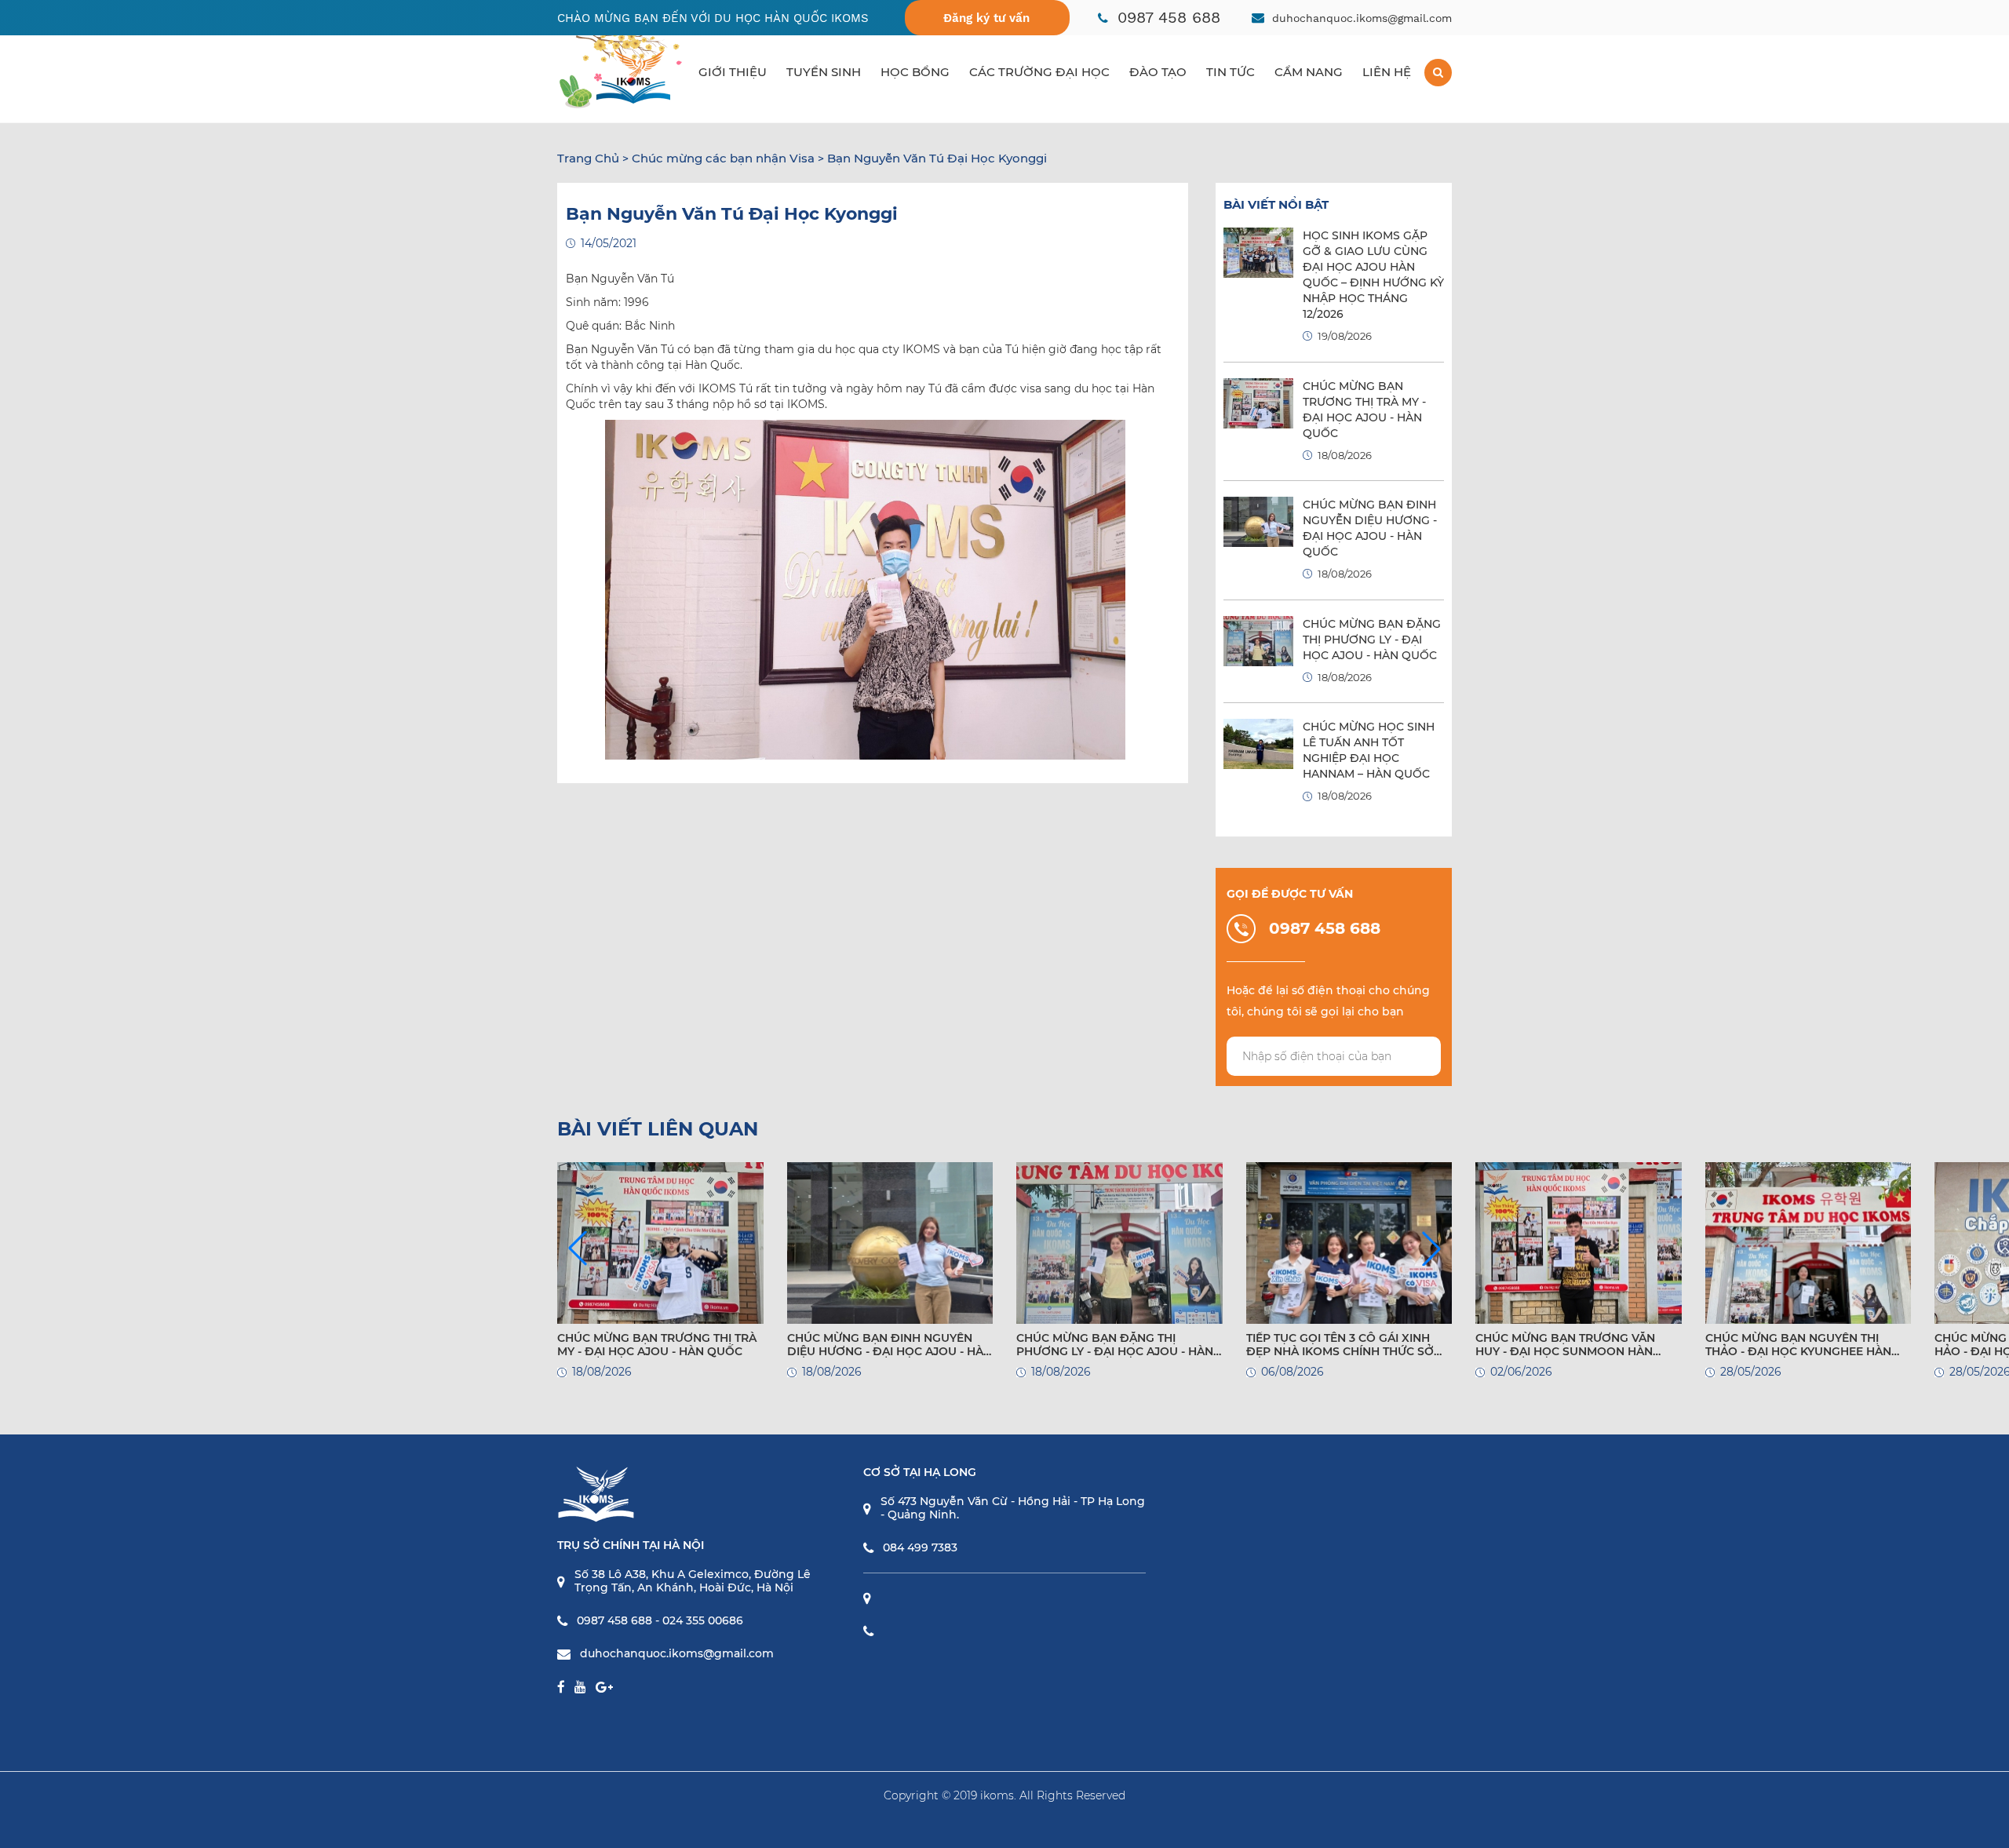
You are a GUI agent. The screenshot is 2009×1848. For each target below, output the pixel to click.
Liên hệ (1387, 72)
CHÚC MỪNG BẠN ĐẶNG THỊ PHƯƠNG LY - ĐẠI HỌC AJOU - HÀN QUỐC (1372, 640)
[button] (1431, 1248)
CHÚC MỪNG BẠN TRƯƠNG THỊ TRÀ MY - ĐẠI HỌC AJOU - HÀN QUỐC (657, 1345)
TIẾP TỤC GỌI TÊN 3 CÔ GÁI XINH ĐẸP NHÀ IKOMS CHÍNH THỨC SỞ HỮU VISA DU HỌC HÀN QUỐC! (1340, 1345)
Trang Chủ (588, 158)
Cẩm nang (1309, 72)
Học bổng (915, 72)
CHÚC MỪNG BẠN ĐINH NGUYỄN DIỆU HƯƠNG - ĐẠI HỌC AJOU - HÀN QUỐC (890, 1345)
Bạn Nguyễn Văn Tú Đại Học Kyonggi (937, 158)
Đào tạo (1158, 72)
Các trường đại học (1039, 72)
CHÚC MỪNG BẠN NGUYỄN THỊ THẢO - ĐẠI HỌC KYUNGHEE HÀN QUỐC (1798, 1345)
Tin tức (1231, 72)
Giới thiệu (733, 72)
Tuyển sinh (824, 72)
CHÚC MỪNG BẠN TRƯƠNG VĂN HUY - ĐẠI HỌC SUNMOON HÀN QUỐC (1565, 1345)
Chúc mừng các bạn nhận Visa (723, 158)
